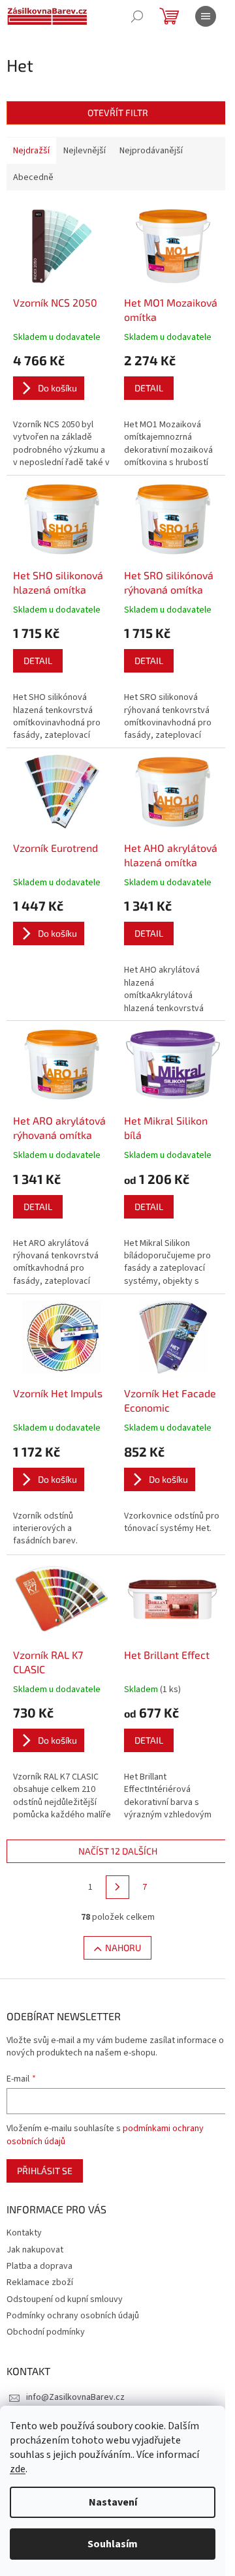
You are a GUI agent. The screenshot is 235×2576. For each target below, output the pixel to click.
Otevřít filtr (118, 113)
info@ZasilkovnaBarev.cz (75, 2397)
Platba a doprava (39, 2266)
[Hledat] (137, 16)
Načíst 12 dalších (118, 1851)
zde (18, 2469)
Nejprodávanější (151, 151)
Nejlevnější (85, 151)
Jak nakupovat (35, 2250)
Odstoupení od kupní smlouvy (65, 2299)
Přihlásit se (45, 2171)
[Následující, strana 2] (117, 1887)
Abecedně (33, 177)
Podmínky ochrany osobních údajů (73, 2316)
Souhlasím (113, 2544)
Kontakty (24, 2233)
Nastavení (113, 2502)
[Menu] (206, 16)
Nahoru (123, 1947)
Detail (149, 388)
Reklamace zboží (40, 2282)
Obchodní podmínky (46, 2332)
